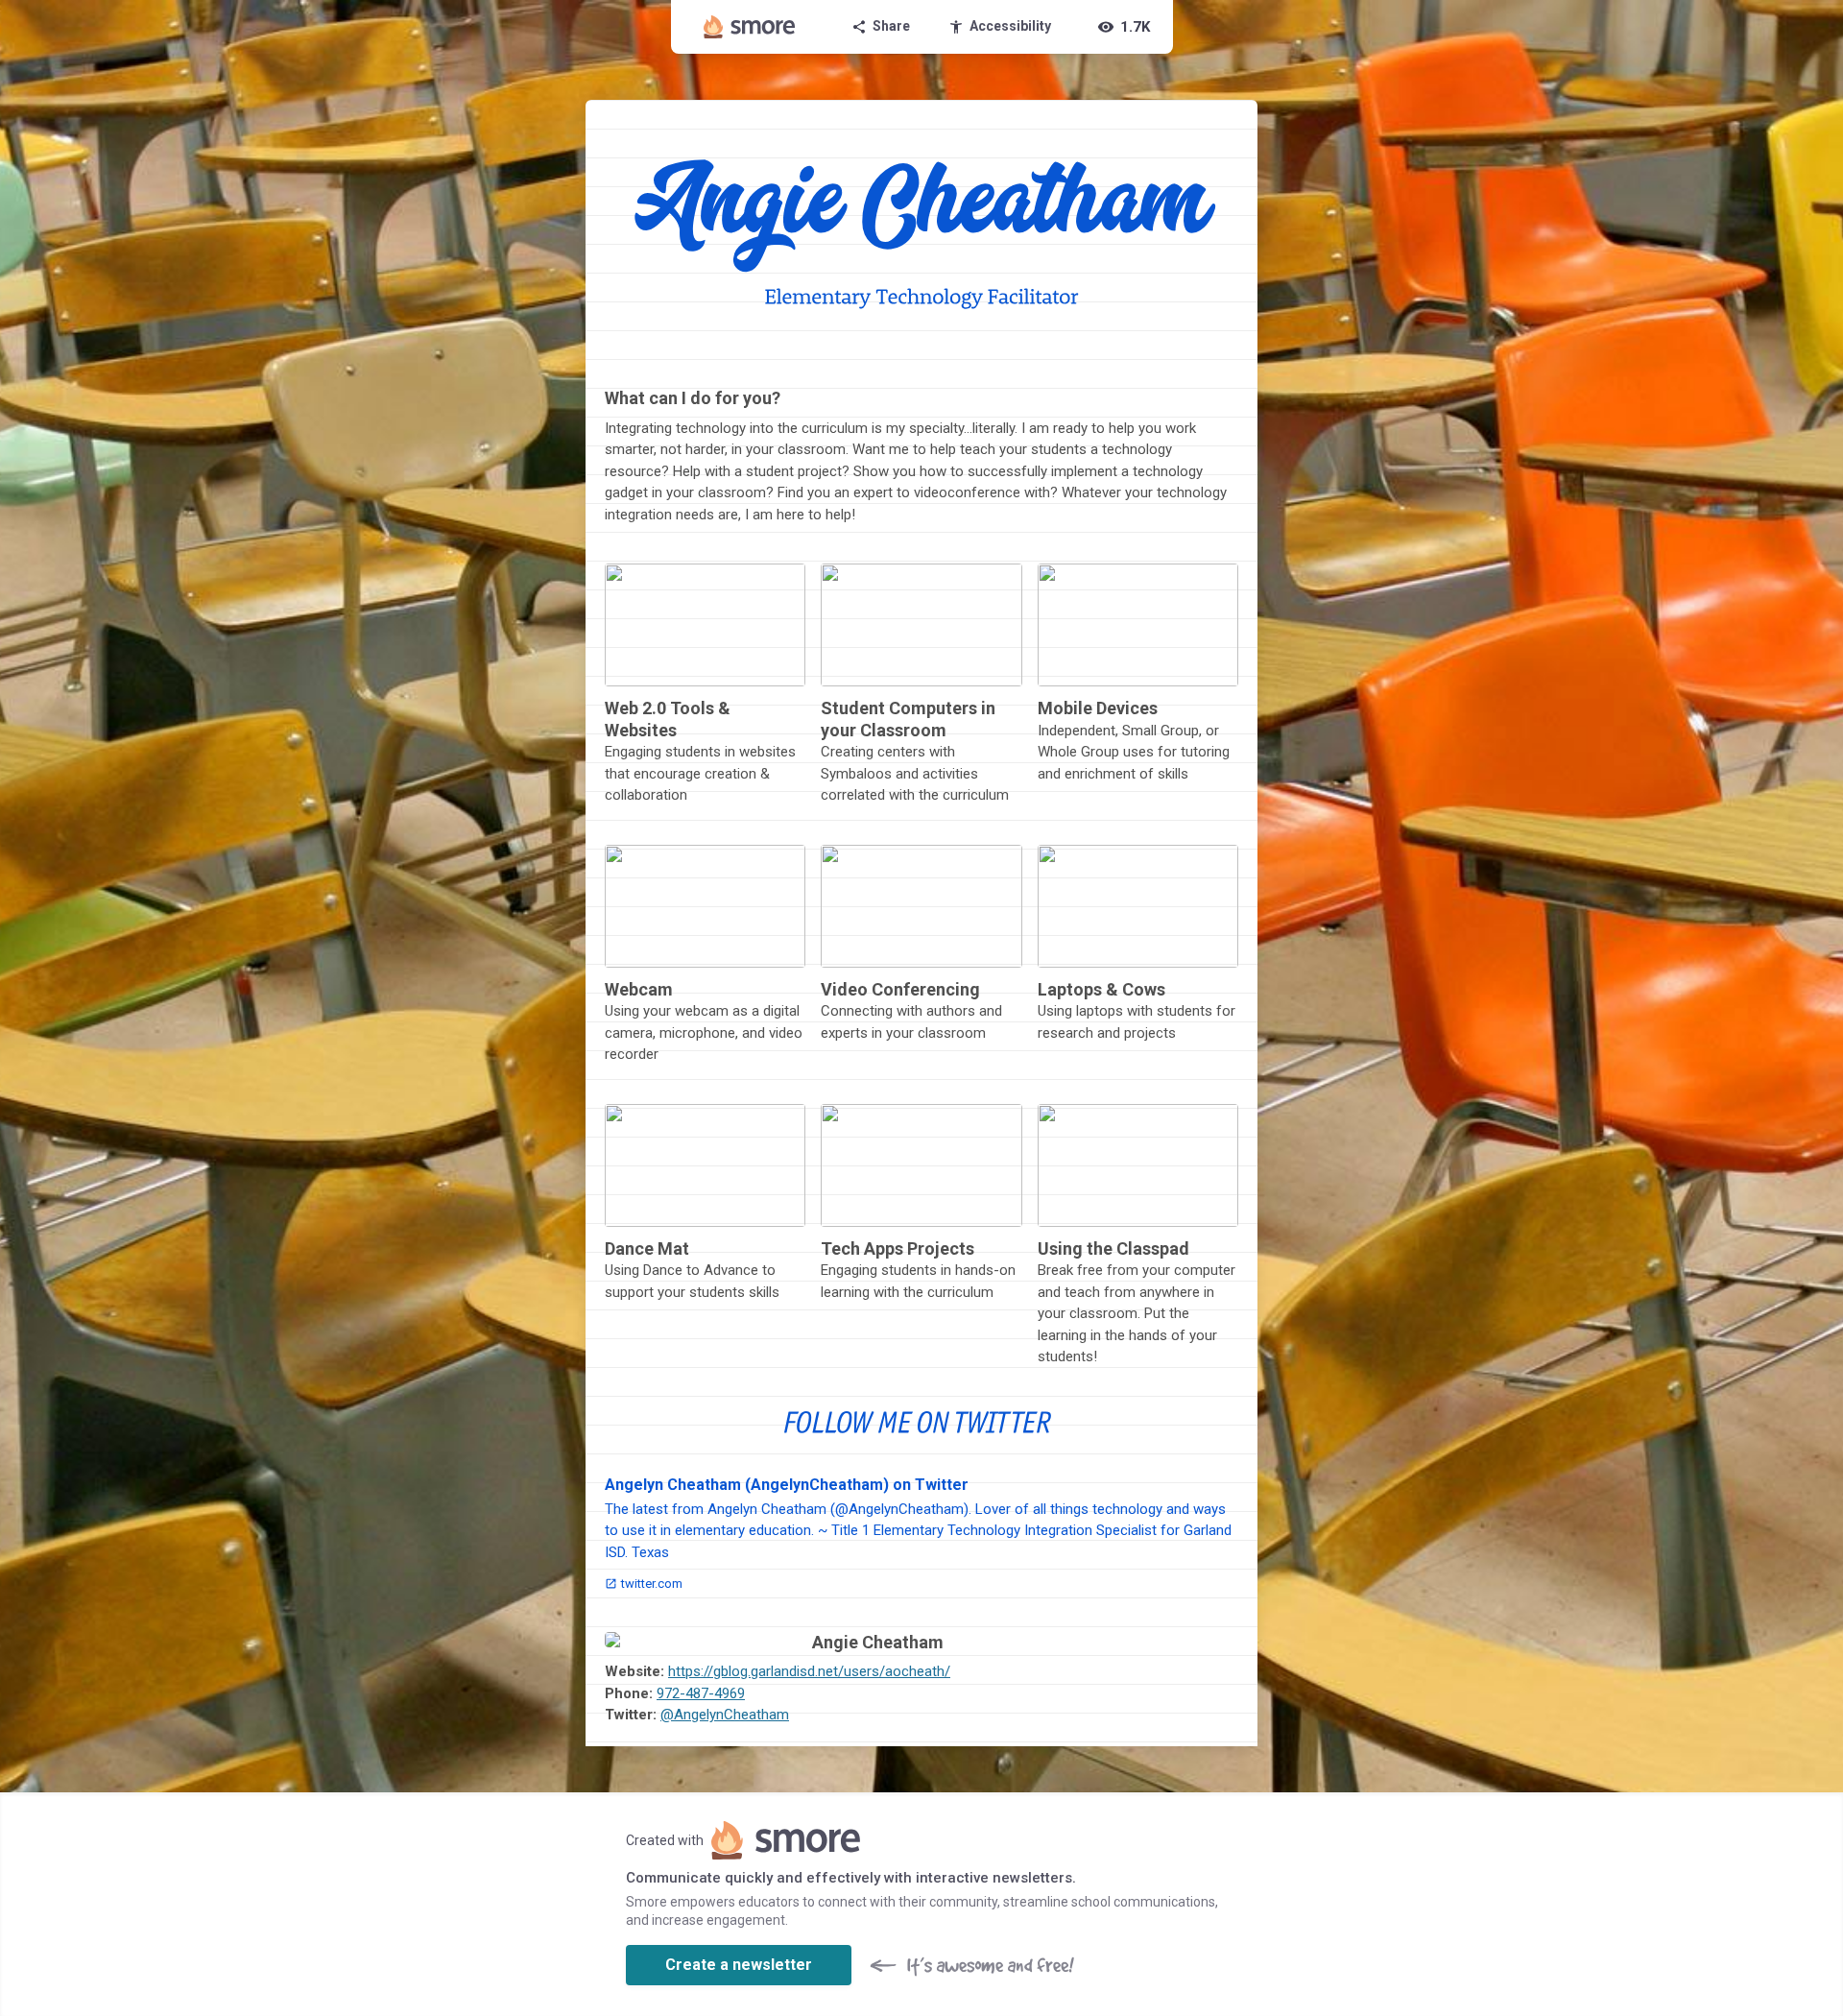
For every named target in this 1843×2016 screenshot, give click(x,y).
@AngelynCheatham (725, 1715)
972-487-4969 (701, 1693)
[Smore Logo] (750, 27)
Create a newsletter (739, 1965)
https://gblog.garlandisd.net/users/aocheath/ (809, 1671)
